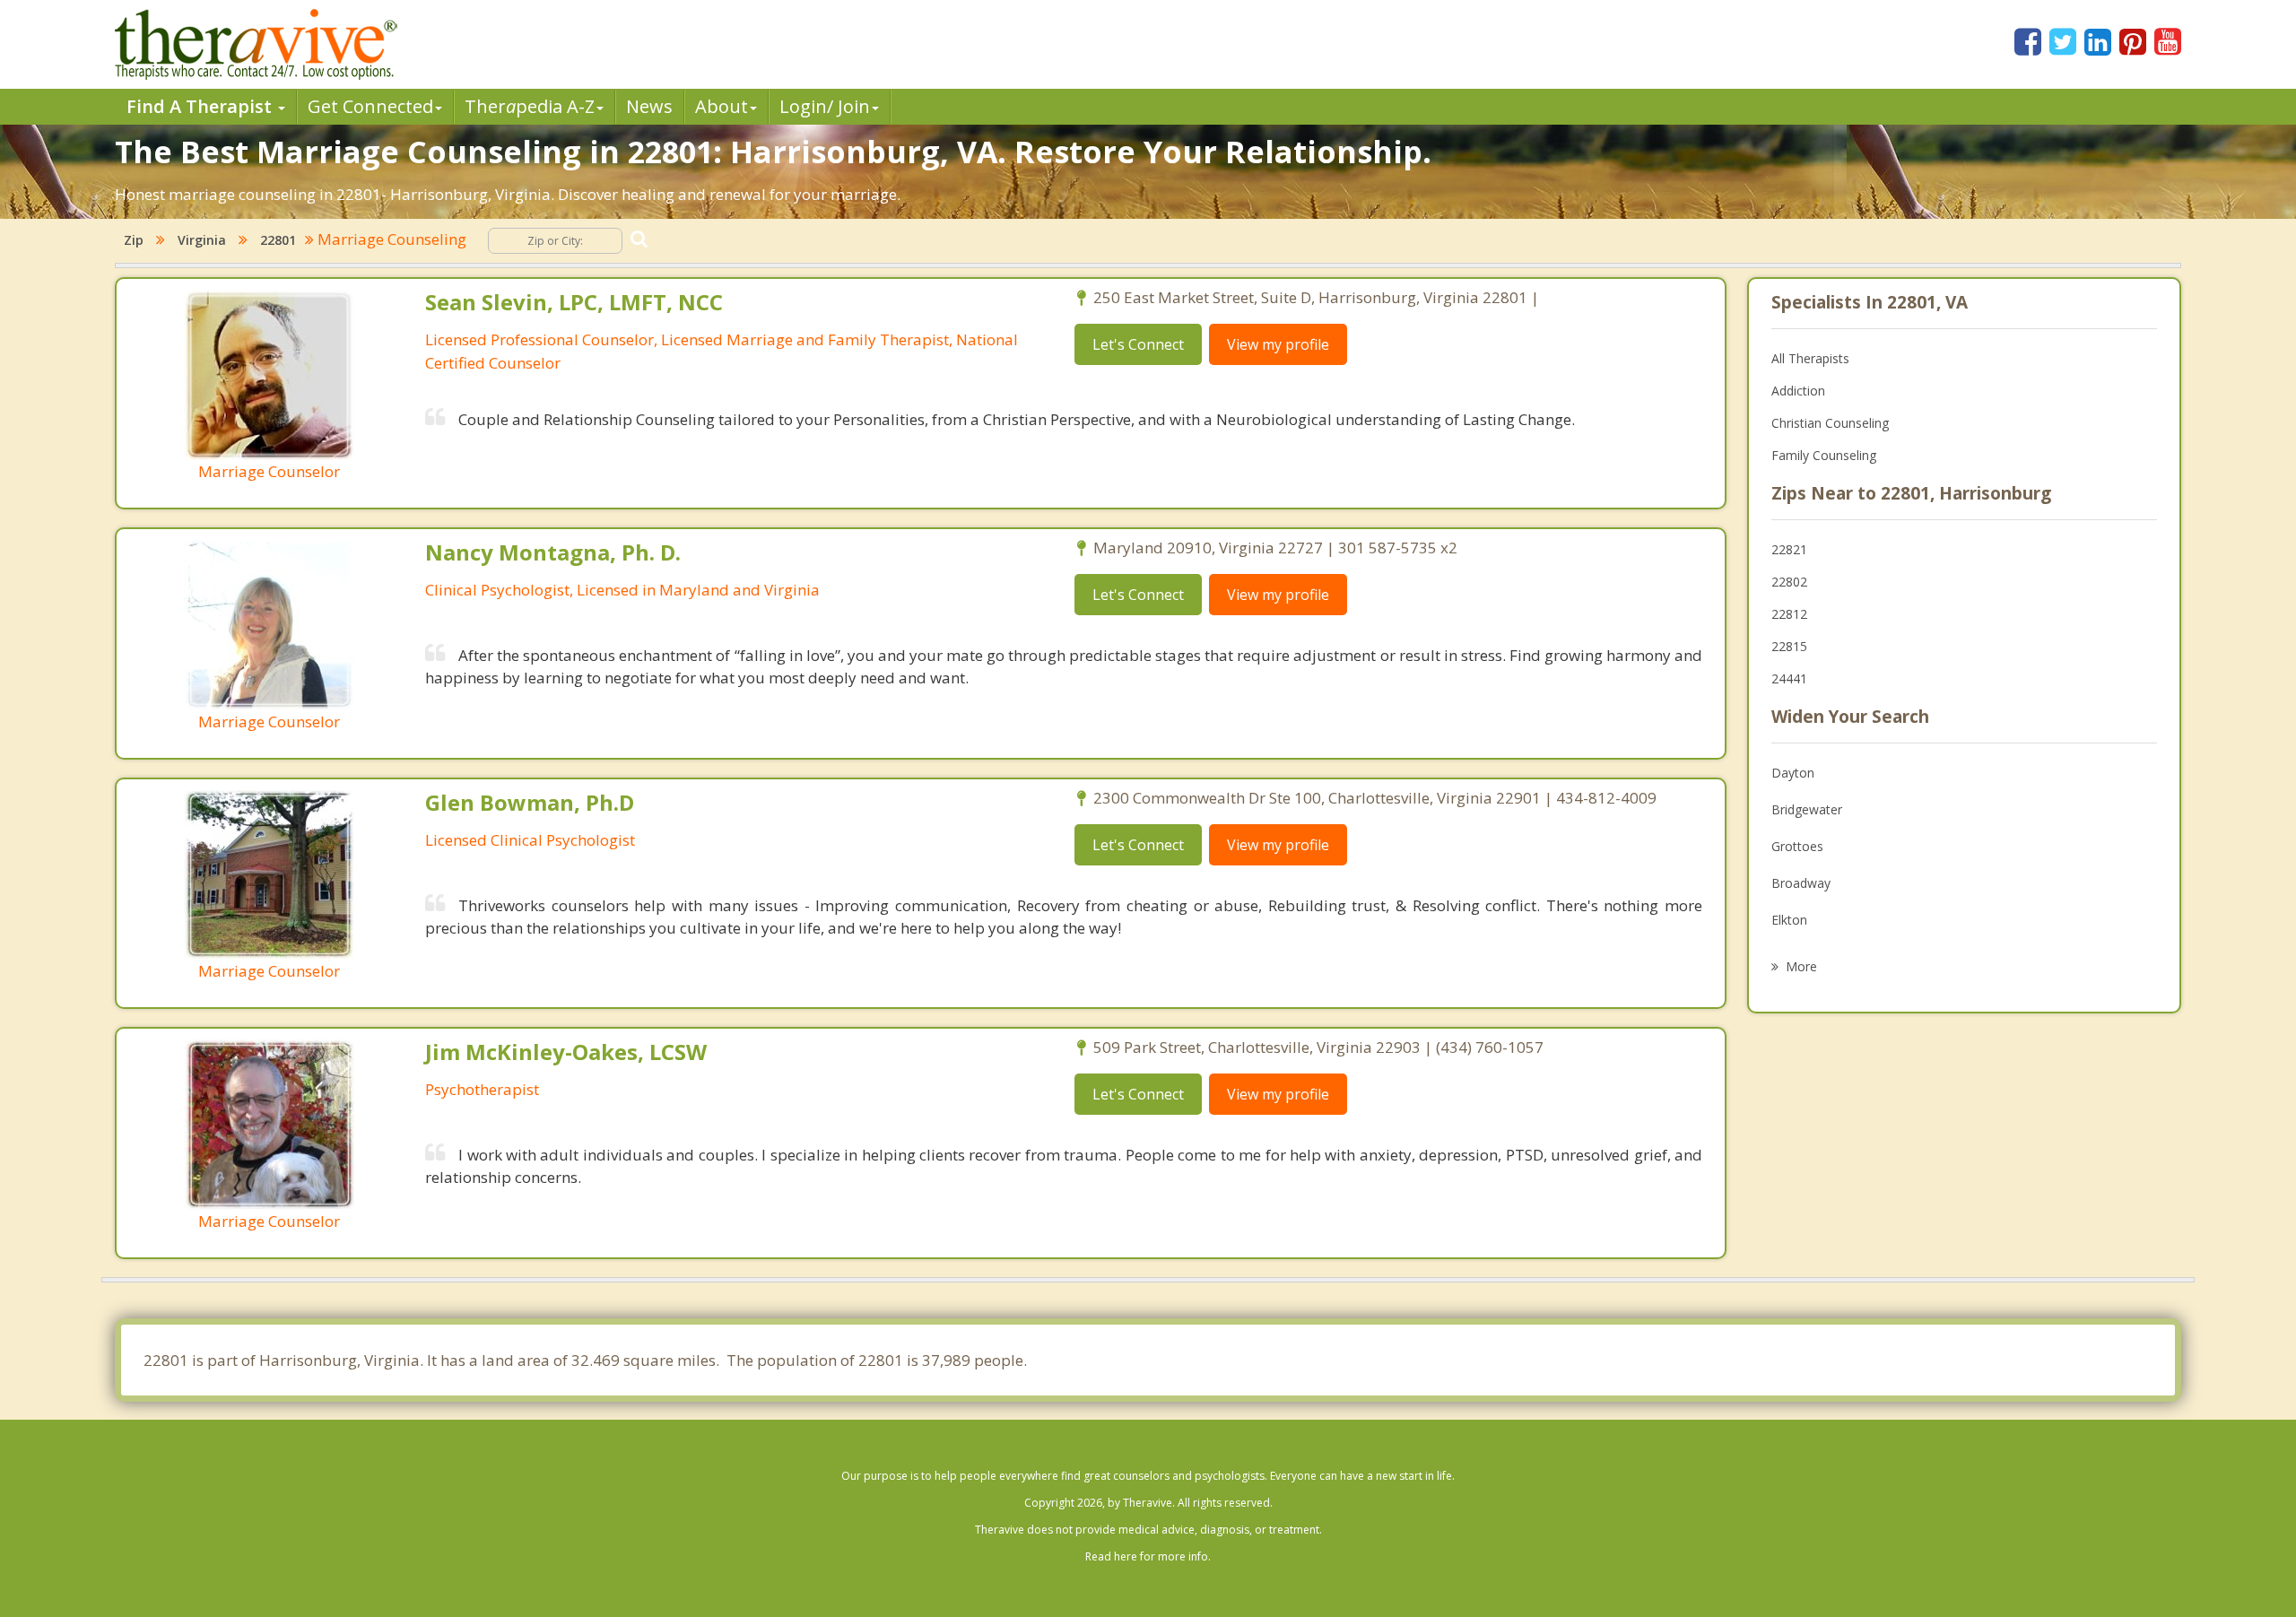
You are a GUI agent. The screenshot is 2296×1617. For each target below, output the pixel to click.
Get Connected (370, 106)
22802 (1789, 582)
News (649, 106)
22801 (278, 240)
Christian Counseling (1830, 423)
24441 (1789, 678)
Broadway (1801, 883)
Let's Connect (1138, 344)
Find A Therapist (201, 106)
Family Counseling (1824, 455)
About (722, 106)
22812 (1789, 614)
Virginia (202, 240)
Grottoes (1797, 846)
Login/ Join (825, 106)
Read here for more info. (1148, 1556)
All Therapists (1810, 358)
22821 (1789, 549)
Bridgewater (1807, 809)
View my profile (1278, 344)
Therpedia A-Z (530, 106)
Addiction (1798, 391)
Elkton (1789, 920)
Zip (134, 240)
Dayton (1793, 773)
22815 (1789, 646)
